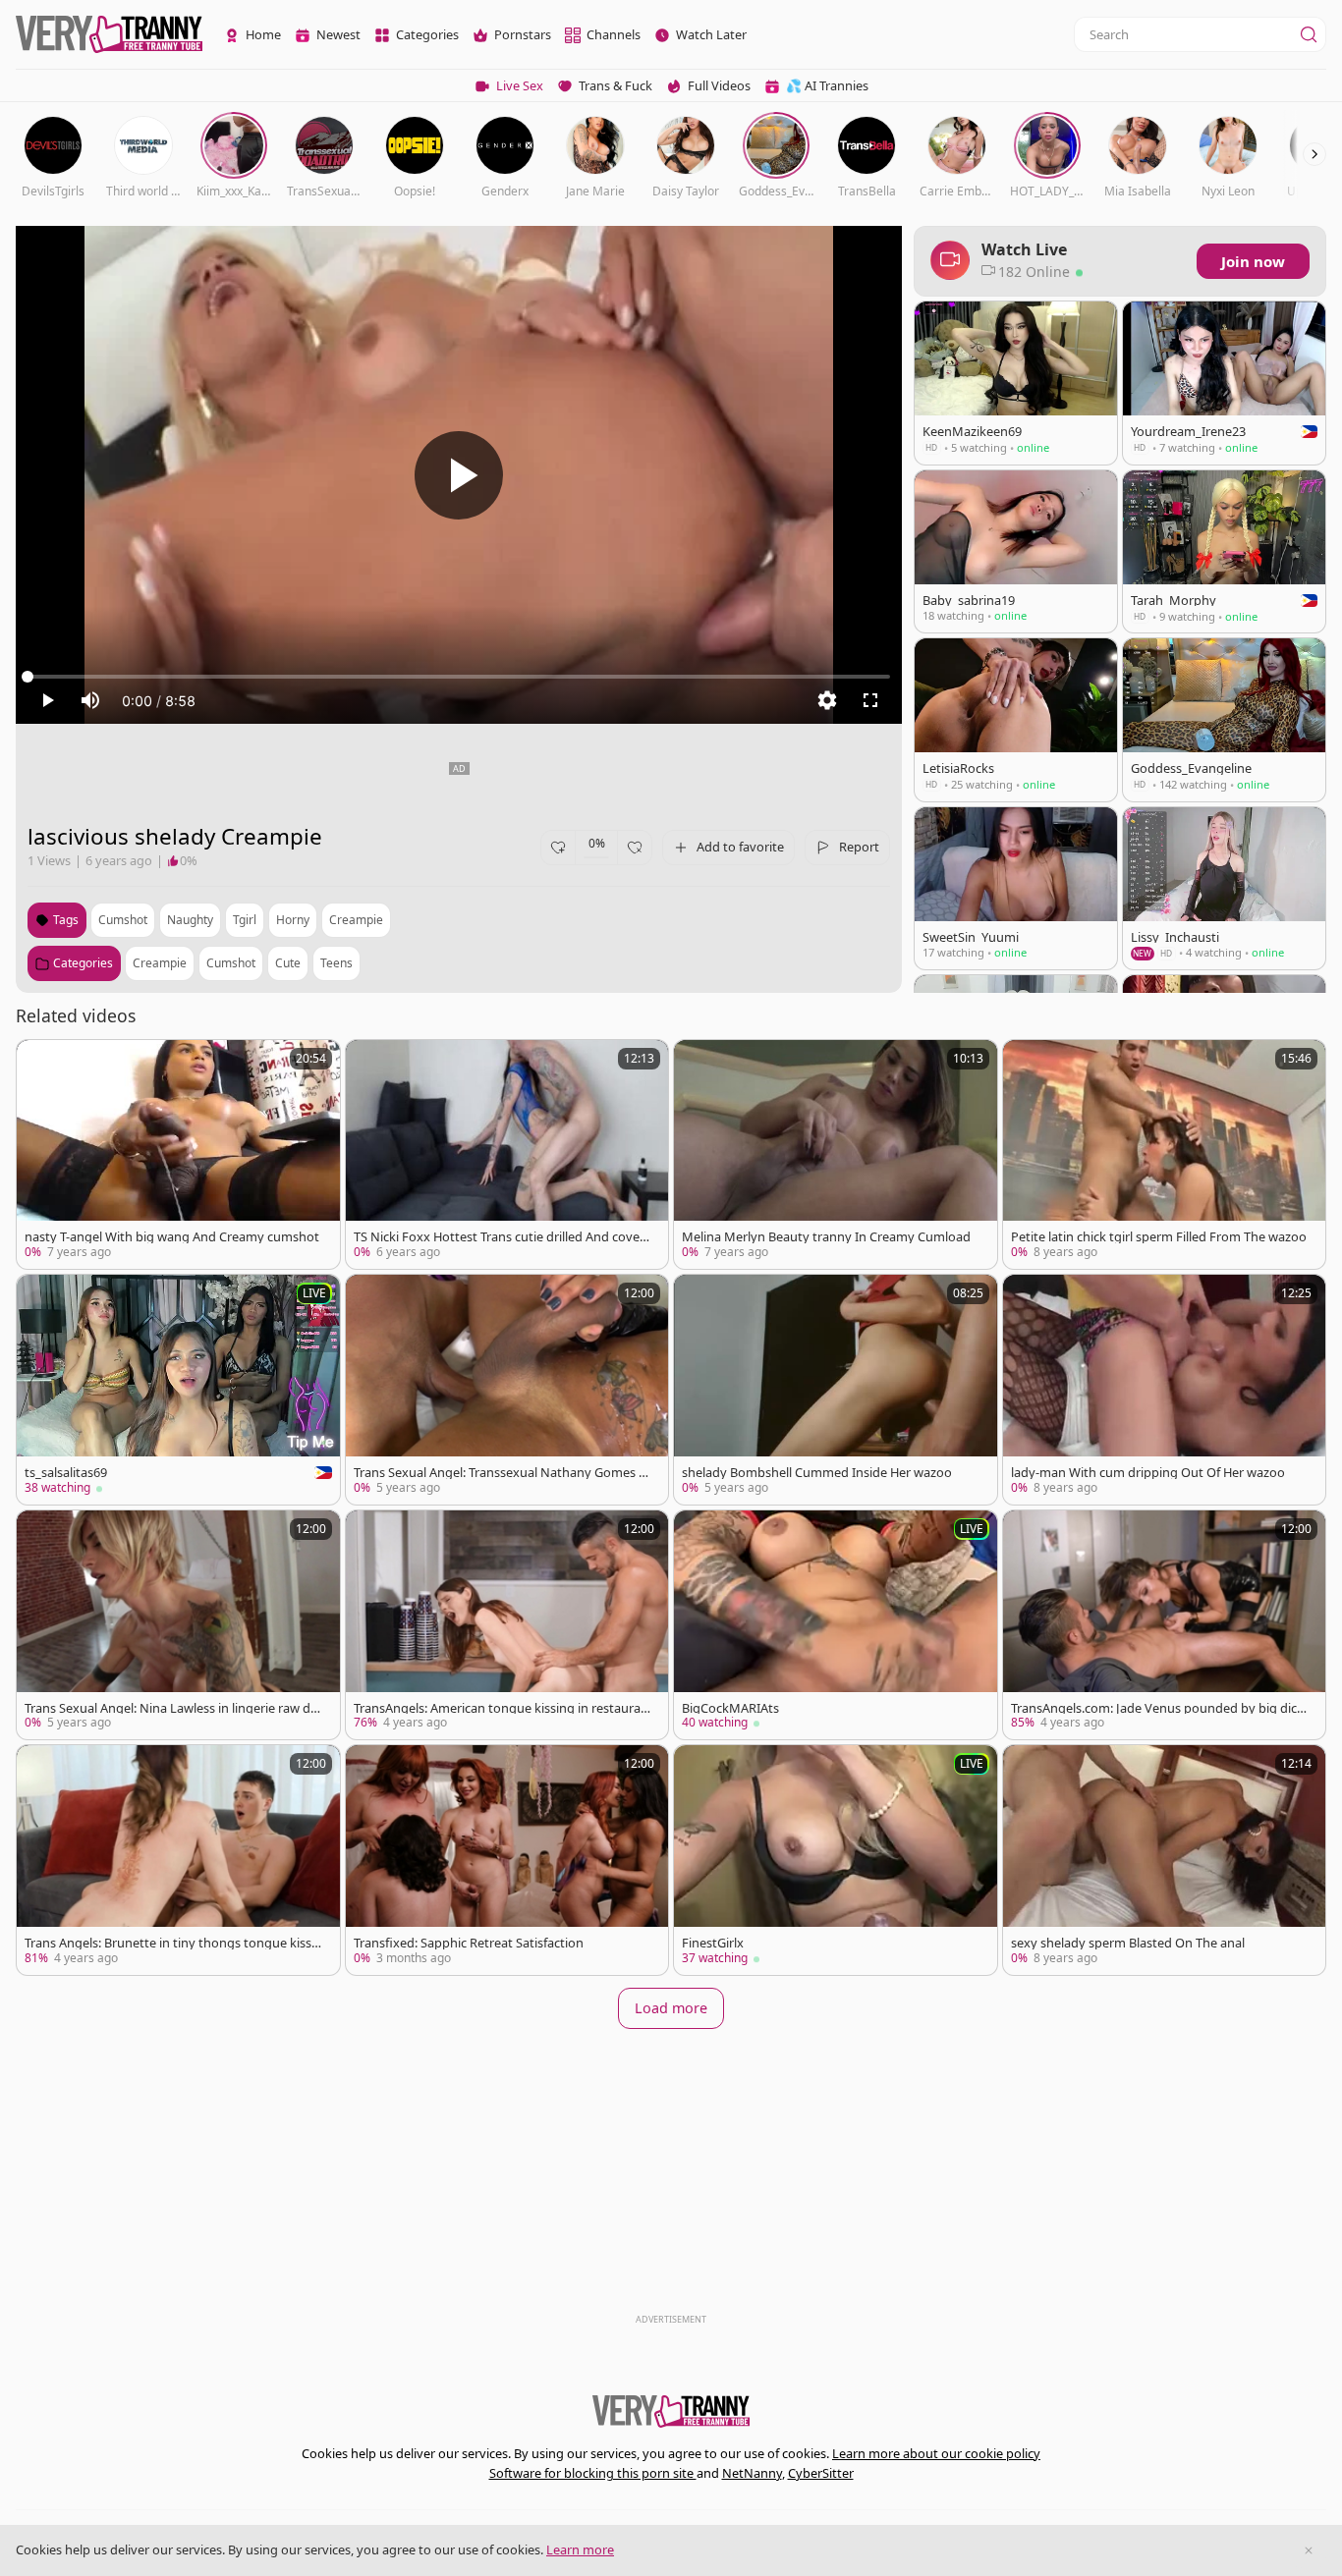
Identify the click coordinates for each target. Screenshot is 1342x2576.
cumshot (123, 920)
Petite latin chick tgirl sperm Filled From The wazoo (1159, 1237)
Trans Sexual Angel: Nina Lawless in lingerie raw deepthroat (171, 1708)
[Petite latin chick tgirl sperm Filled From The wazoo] (1165, 1155)
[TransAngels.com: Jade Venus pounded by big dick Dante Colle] (1165, 1625)
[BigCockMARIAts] (836, 1625)
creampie (356, 920)
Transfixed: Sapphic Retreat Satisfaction (469, 1943)
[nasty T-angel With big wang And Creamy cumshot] (178, 1155)
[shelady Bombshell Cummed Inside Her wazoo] (836, 1390)
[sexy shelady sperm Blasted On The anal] (1165, 1860)
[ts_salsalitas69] (178, 1390)
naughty (190, 920)
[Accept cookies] (1309, 2550)
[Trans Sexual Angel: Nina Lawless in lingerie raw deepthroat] (178, 1625)
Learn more (580, 2549)
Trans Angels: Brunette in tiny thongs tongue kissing (173, 1943)
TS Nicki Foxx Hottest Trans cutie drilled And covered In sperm (503, 1237)
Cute (288, 963)
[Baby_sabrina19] (1016, 552)
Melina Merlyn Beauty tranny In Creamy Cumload (826, 1237)
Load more (671, 2008)
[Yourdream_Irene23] (1224, 383)
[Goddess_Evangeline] (1224, 719)
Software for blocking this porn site (593, 2473)
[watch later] (40, 1064)
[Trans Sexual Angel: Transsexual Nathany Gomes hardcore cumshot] (507, 1390)
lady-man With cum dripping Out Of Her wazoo (1148, 1473)
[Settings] (827, 700)
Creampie (160, 963)
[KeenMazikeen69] (1016, 383)
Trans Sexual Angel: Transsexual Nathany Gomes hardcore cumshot (500, 1473)
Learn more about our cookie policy (936, 2453)
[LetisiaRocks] (1016, 719)
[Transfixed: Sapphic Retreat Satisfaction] (507, 1860)
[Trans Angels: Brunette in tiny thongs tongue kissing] (178, 1860)
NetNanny (752, 2473)
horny (293, 920)
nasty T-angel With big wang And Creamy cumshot (172, 1237)
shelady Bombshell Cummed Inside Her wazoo (817, 1473)
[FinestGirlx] (836, 1860)
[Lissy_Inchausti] (1224, 888)
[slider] (459, 677)
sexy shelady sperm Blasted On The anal (1128, 1943)
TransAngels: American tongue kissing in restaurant (501, 1708)
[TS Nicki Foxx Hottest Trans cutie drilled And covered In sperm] (507, 1155)
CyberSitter (821, 2473)
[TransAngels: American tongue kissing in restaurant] (507, 1625)
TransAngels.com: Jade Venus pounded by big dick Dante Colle (1157, 1708)
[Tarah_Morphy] (1224, 552)
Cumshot (231, 963)
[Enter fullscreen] (870, 700)
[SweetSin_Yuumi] (1016, 888)
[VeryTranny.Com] (109, 35)
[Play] (459, 475)
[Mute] (90, 700)
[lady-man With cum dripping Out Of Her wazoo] (1165, 1390)
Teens (336, 963)
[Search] (1309, 34)
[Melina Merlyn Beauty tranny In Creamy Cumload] (836, 1155)
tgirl (245, 920)
